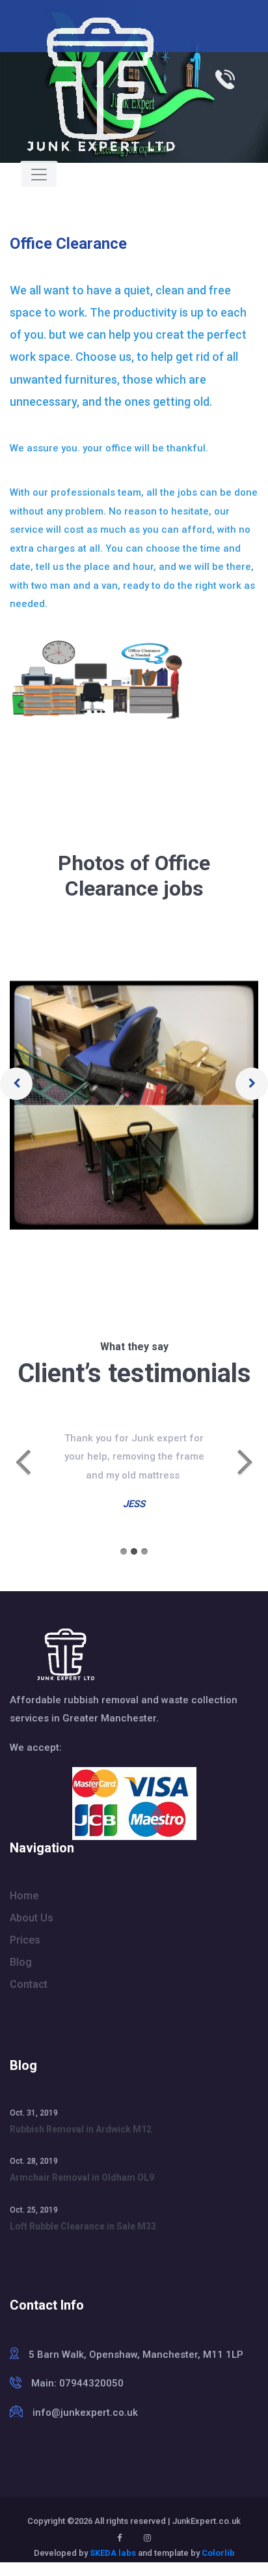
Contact (29, 1984)
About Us (32, 1918)
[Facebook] (119, 2538)
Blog (21, 1962)
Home (24, 1896)
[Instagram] (147, 2538)
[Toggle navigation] (39, 175)
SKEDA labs (113, 2553)
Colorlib (218, 2553)
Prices (25, 1940)
